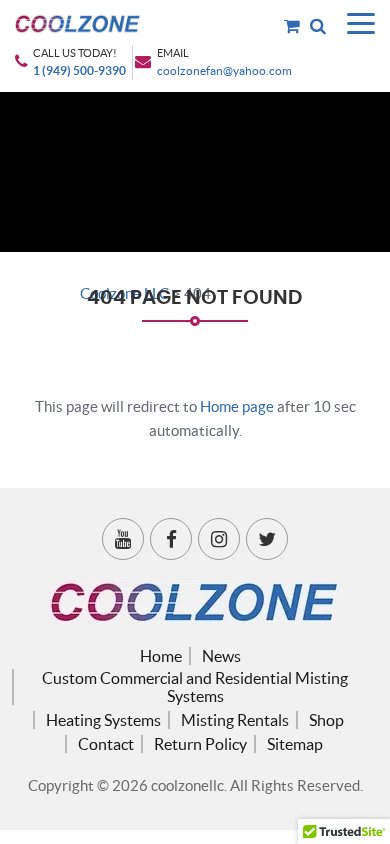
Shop (326, 720)
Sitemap (295, 744)
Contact (106, 744)
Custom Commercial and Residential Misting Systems (195, 687)
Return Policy (200, 744)
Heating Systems (103, 720)
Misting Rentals (235, 720)
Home (161, 656)
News (221, 656)
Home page (237, 406)
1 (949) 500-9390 (79, 70)
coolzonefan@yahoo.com (224, 70)
